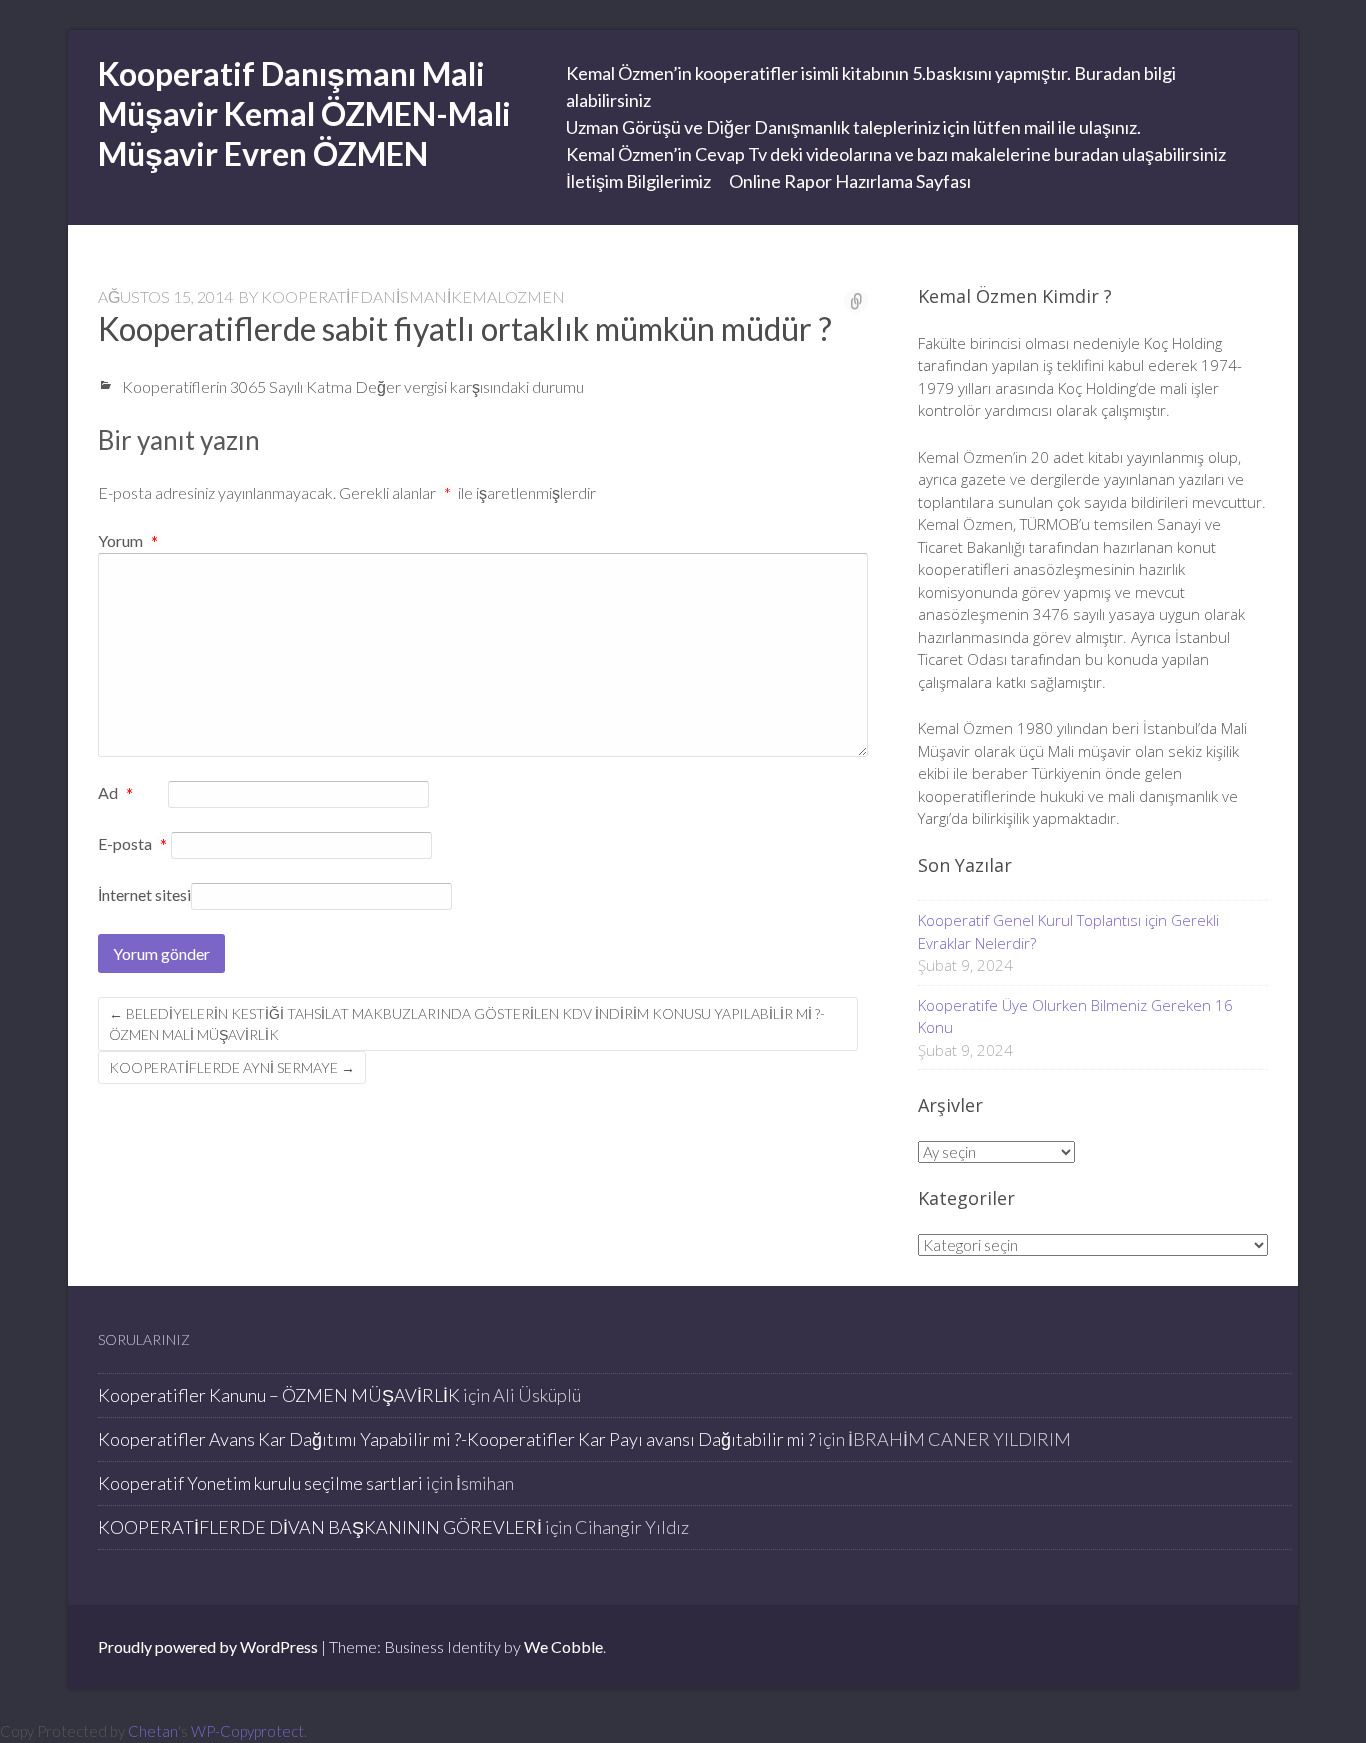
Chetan (153, 1731)
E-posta (132, 845)
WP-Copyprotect (247, 1731)
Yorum (128, 540)
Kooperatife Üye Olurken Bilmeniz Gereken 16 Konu (1075, 1016)
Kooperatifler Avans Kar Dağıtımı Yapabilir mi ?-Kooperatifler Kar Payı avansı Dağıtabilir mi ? (456, 1439)
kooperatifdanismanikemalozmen (413, 296)
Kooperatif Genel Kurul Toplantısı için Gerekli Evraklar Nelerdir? (1068, 931)
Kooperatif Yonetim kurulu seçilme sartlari (260, 1483)
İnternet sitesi (144, 894)
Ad (115, 794)
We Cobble (563, 1646)
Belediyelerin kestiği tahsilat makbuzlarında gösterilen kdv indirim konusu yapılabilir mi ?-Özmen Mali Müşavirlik (467, 1024)
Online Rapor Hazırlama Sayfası (850, 181)
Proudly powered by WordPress (208, 1646)
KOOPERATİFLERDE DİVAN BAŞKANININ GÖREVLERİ (320, 1527)
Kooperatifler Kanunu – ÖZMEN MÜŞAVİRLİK (279, 1395)
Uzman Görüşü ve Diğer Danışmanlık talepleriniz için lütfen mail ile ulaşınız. (853, 127)
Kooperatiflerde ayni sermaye (232, 1067)
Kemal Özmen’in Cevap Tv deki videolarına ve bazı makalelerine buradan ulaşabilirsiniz (896, 154)
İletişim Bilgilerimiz (638, 181)
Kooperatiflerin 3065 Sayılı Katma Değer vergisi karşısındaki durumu (353, 386)
